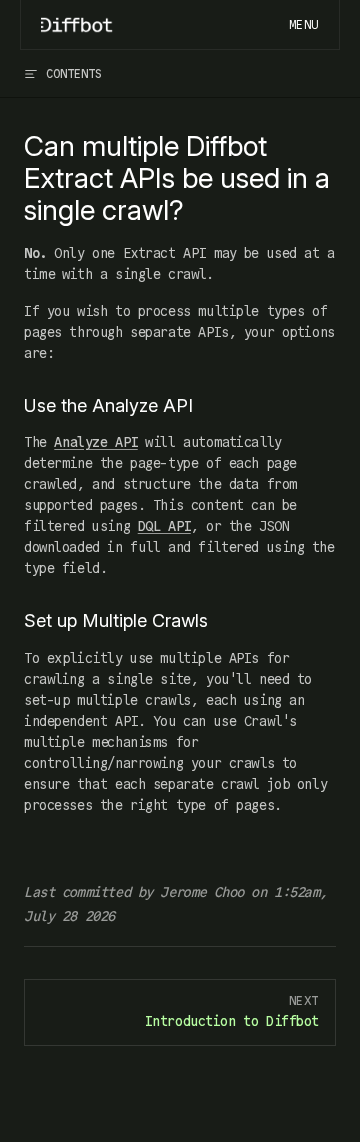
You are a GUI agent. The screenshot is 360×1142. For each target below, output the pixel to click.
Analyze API (95, 442)
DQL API (164, 526)
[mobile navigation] (304, 25)
